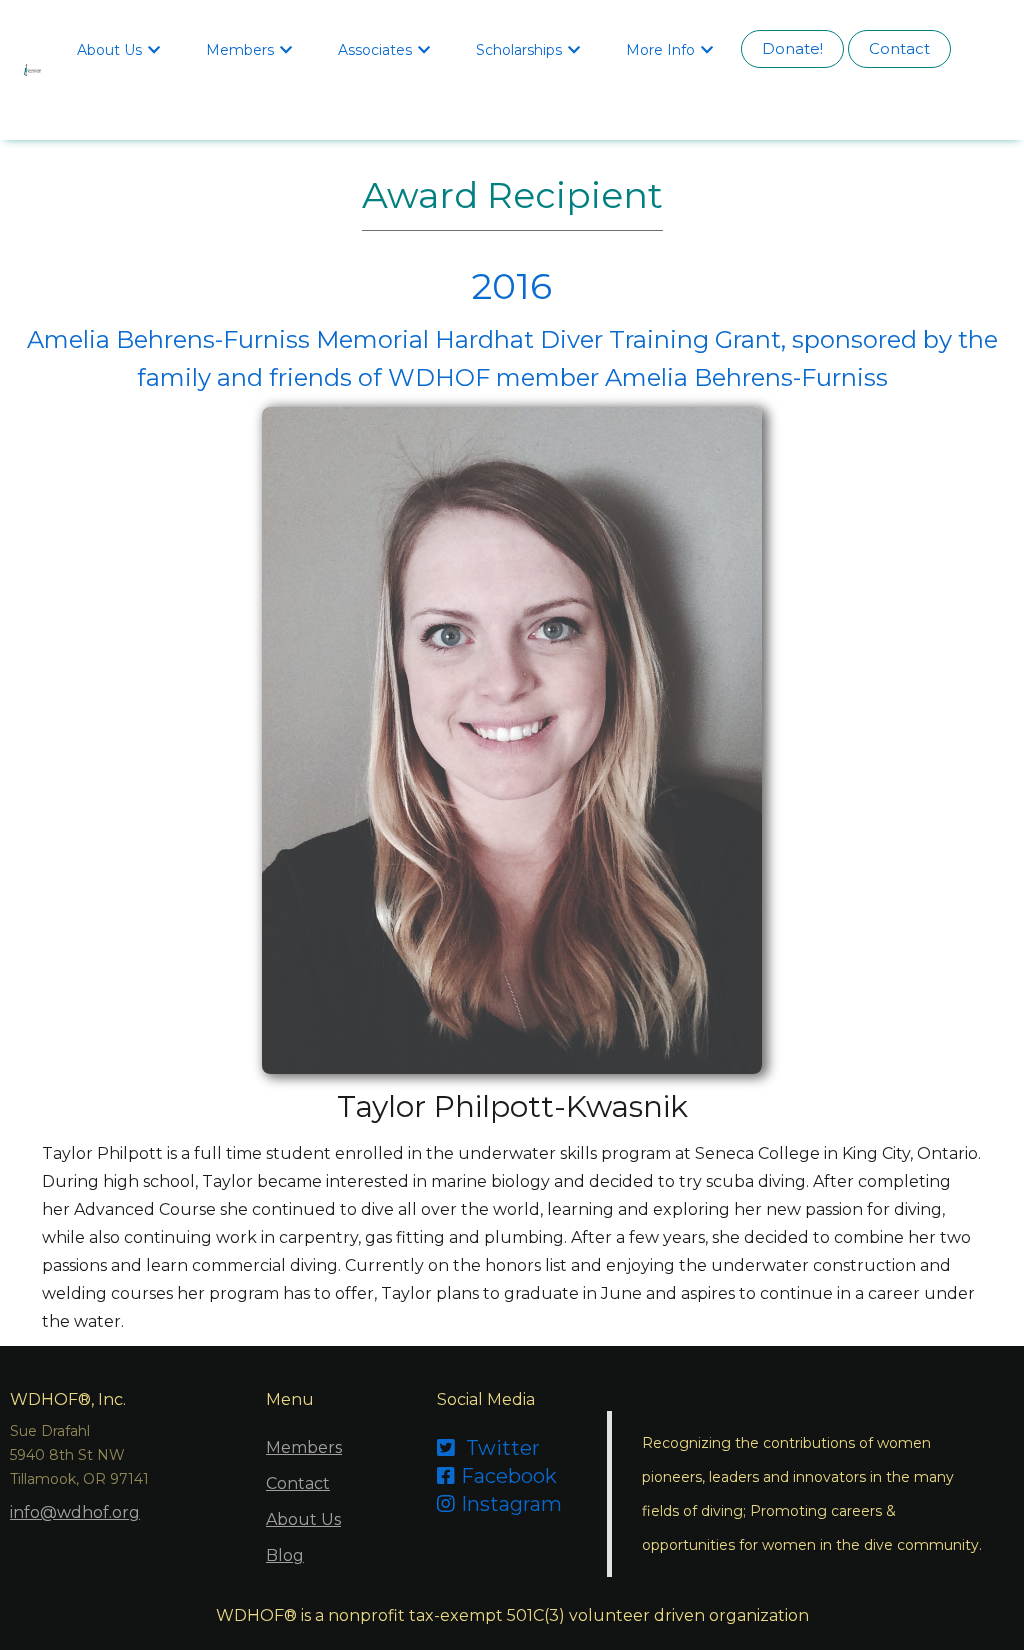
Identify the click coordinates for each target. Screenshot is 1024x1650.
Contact (899, 48)
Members (304, 1447)
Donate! (792, 48)
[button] (121, 49)
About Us (303, 1519)
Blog (285, 1555)
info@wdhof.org (75, 1512)
